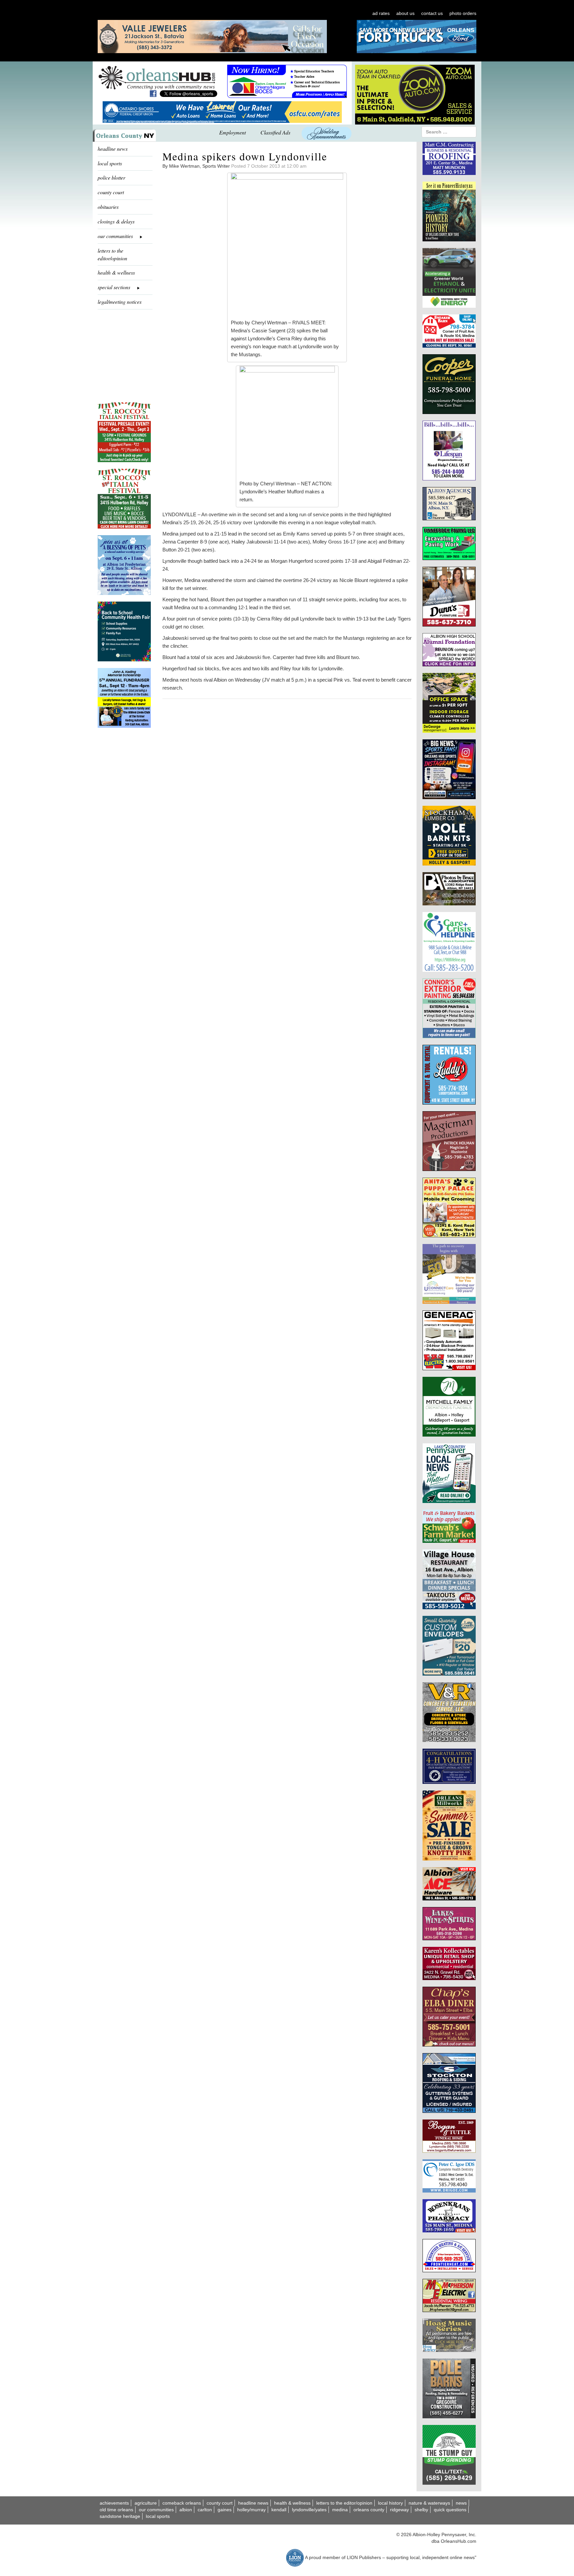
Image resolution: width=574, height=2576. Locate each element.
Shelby (421, 2510)
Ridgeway (399, 2510)
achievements (114, 2503)
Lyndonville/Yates (309, 2510)
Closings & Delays (116, 221)
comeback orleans (182, 2503)
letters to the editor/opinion (112, 254)
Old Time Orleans (116, 2510)
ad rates (381, 13)
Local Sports (158, 2516)
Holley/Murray (251, 2510)
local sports (110, 163)
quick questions (450, 2510)
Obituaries (108, 207)
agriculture (146, 2503)
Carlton (205, 2510)
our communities (156, 2510)
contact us (432, 13)
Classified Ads (275, 132)
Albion (186, 2510)
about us (405, 13)
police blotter (111, 177)
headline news (113, 149)
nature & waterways (429, 2503)
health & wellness (116, 272)
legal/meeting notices (120, 302)
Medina (340, 2510)
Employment (233, 132)
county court (111, 192)
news (461, 2503)
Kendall (279, 2510)
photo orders (463, 13)
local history (390, 2503)
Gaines (225, 2510)
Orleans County (369, 2510)
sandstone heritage (120, 2516)
